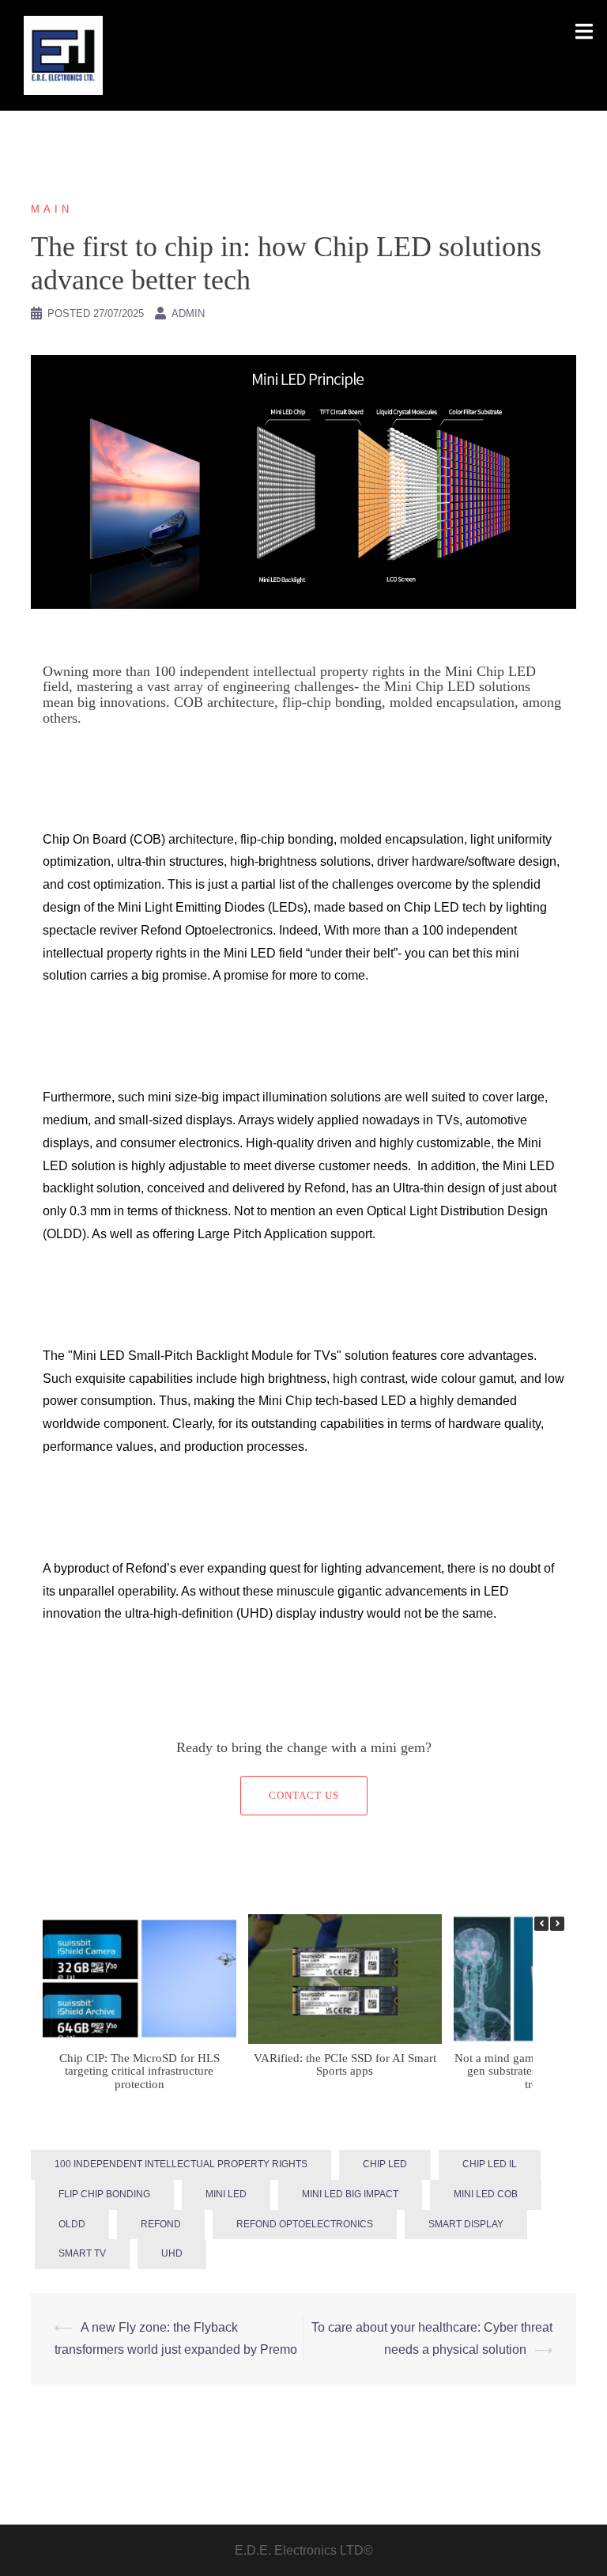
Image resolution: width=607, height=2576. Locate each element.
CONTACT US (304, 1795)
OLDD (72, 2224)
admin (188, 314)
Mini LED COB (486, 2194)
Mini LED (226, 2194)
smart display (466, 2224)
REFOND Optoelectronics (305, 2224)
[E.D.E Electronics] (63, 54)
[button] (557, 1924)
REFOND (161, 2224)
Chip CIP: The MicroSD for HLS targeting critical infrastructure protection (139, 2071)
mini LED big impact (350, 2194)
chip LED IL (490, 2164)
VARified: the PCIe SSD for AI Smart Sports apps (345, 2065)
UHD (172, 2253)
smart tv (82, 2253)
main (52, 209)
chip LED (385, 2164)
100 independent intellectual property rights (181, 2164)
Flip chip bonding (104, 2194)
